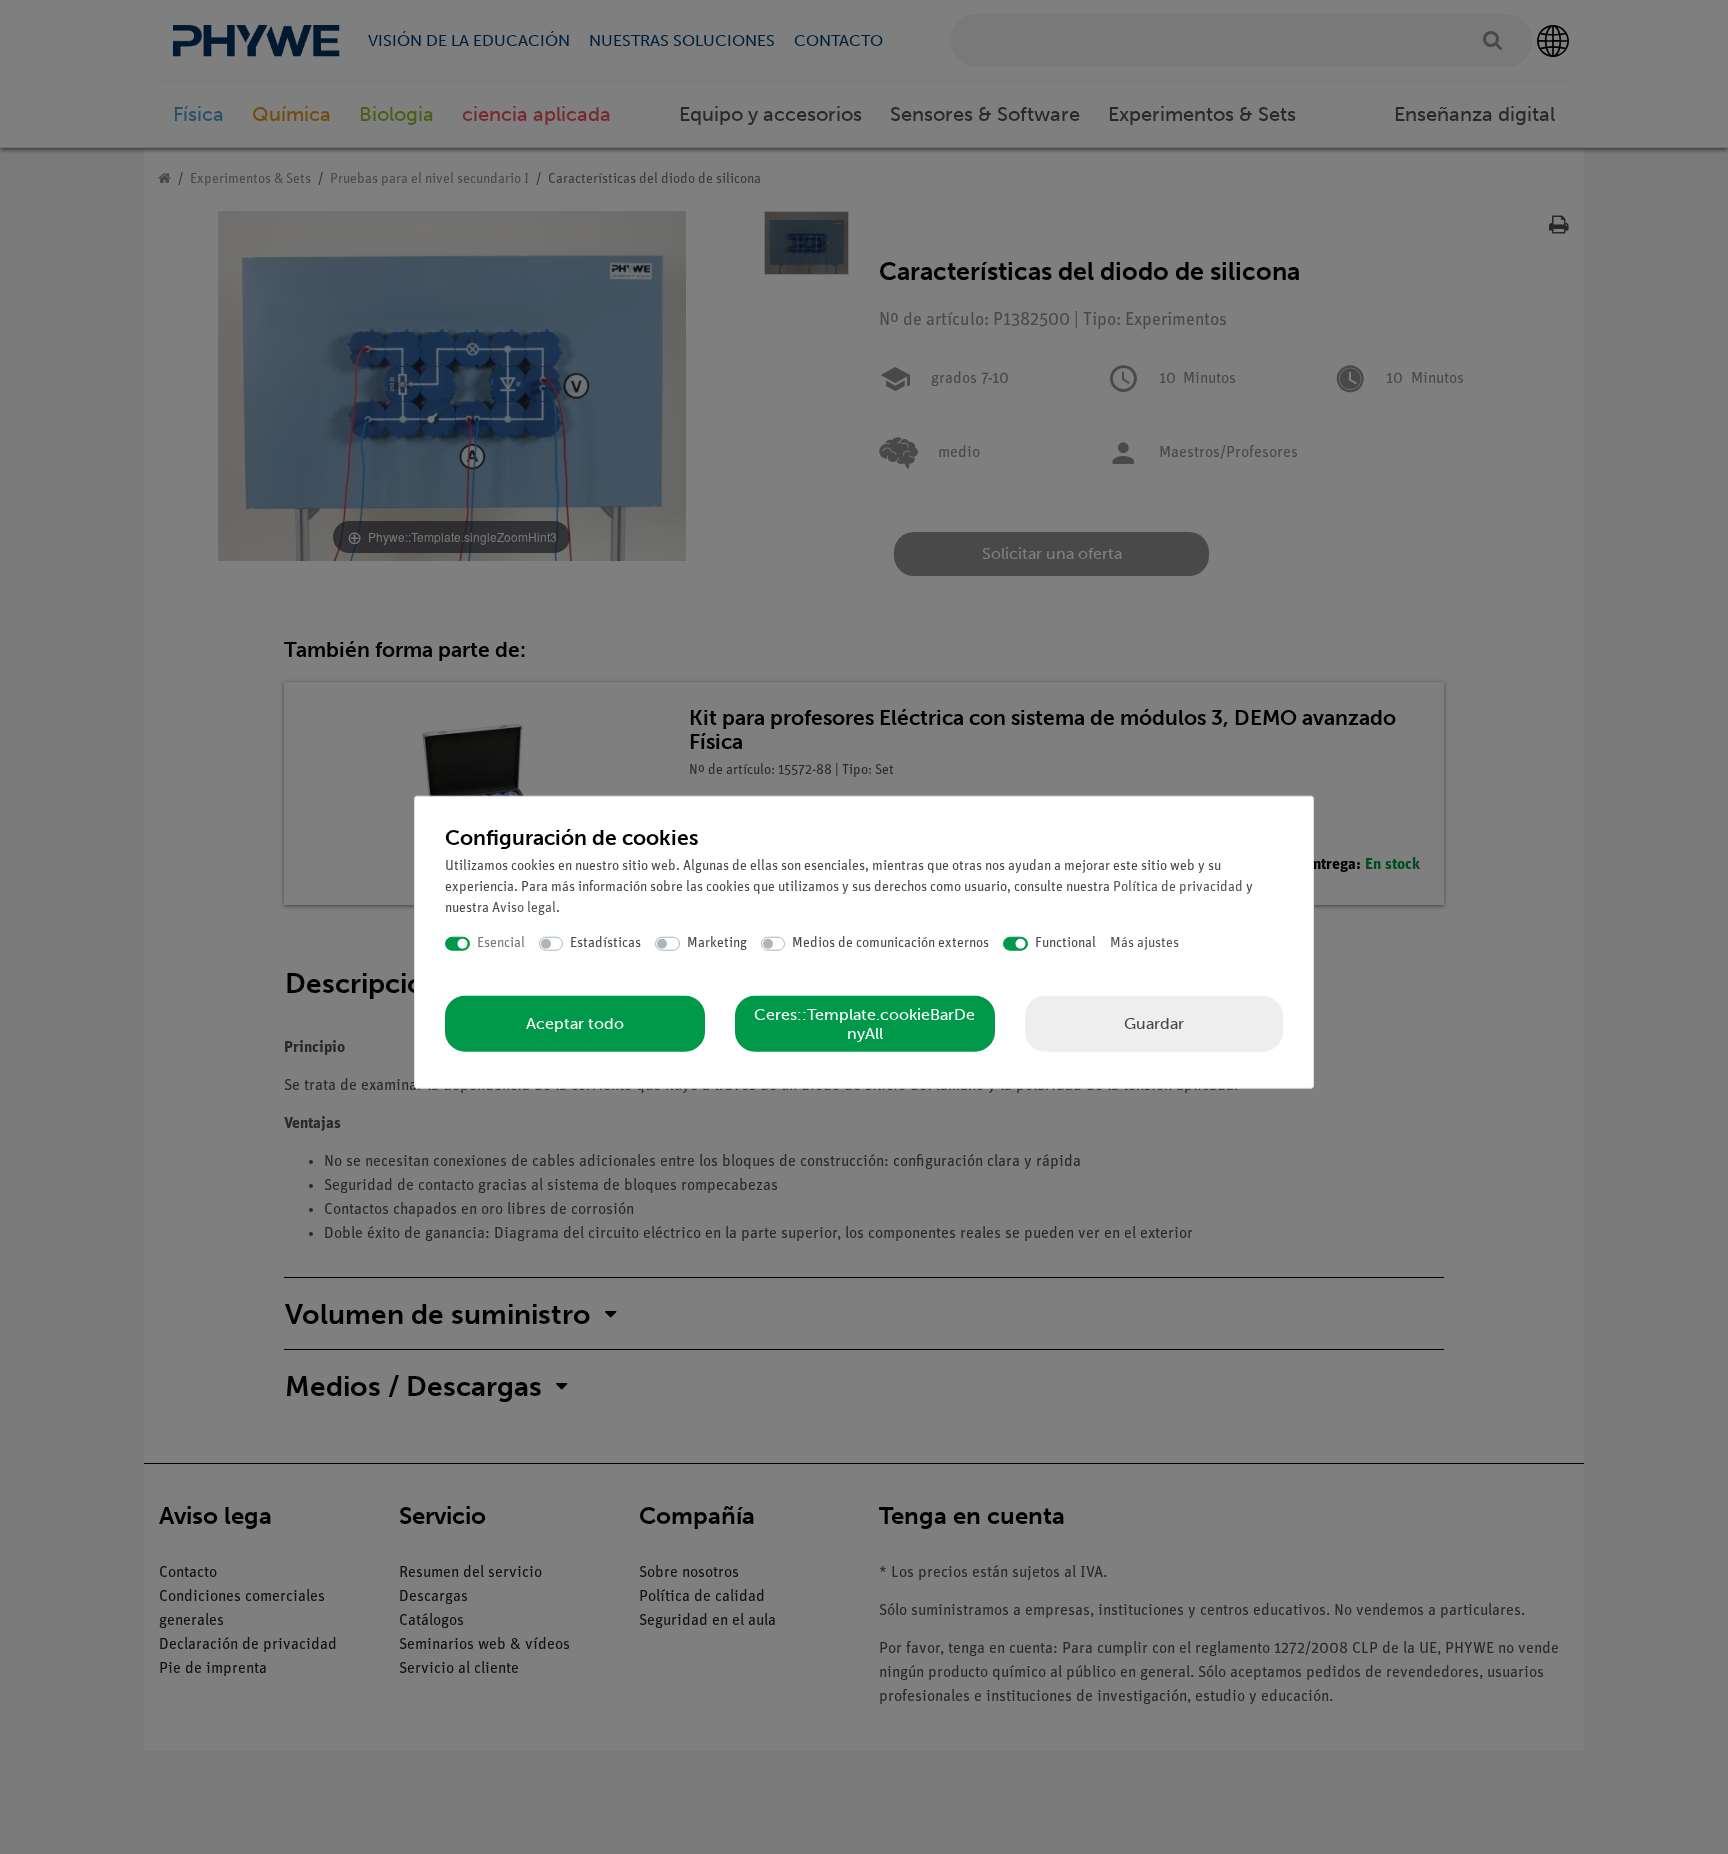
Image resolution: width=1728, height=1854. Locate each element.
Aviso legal (524, 908)
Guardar (1154, 1022)
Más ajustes (1144, 943)
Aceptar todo (575, 1023)
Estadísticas (605, 943)
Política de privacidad (1178, 887)
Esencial (501, 943)
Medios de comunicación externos (890, 943)
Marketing (717, 943)
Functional (1065, 943)
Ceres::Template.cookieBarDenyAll (864, 1023)
